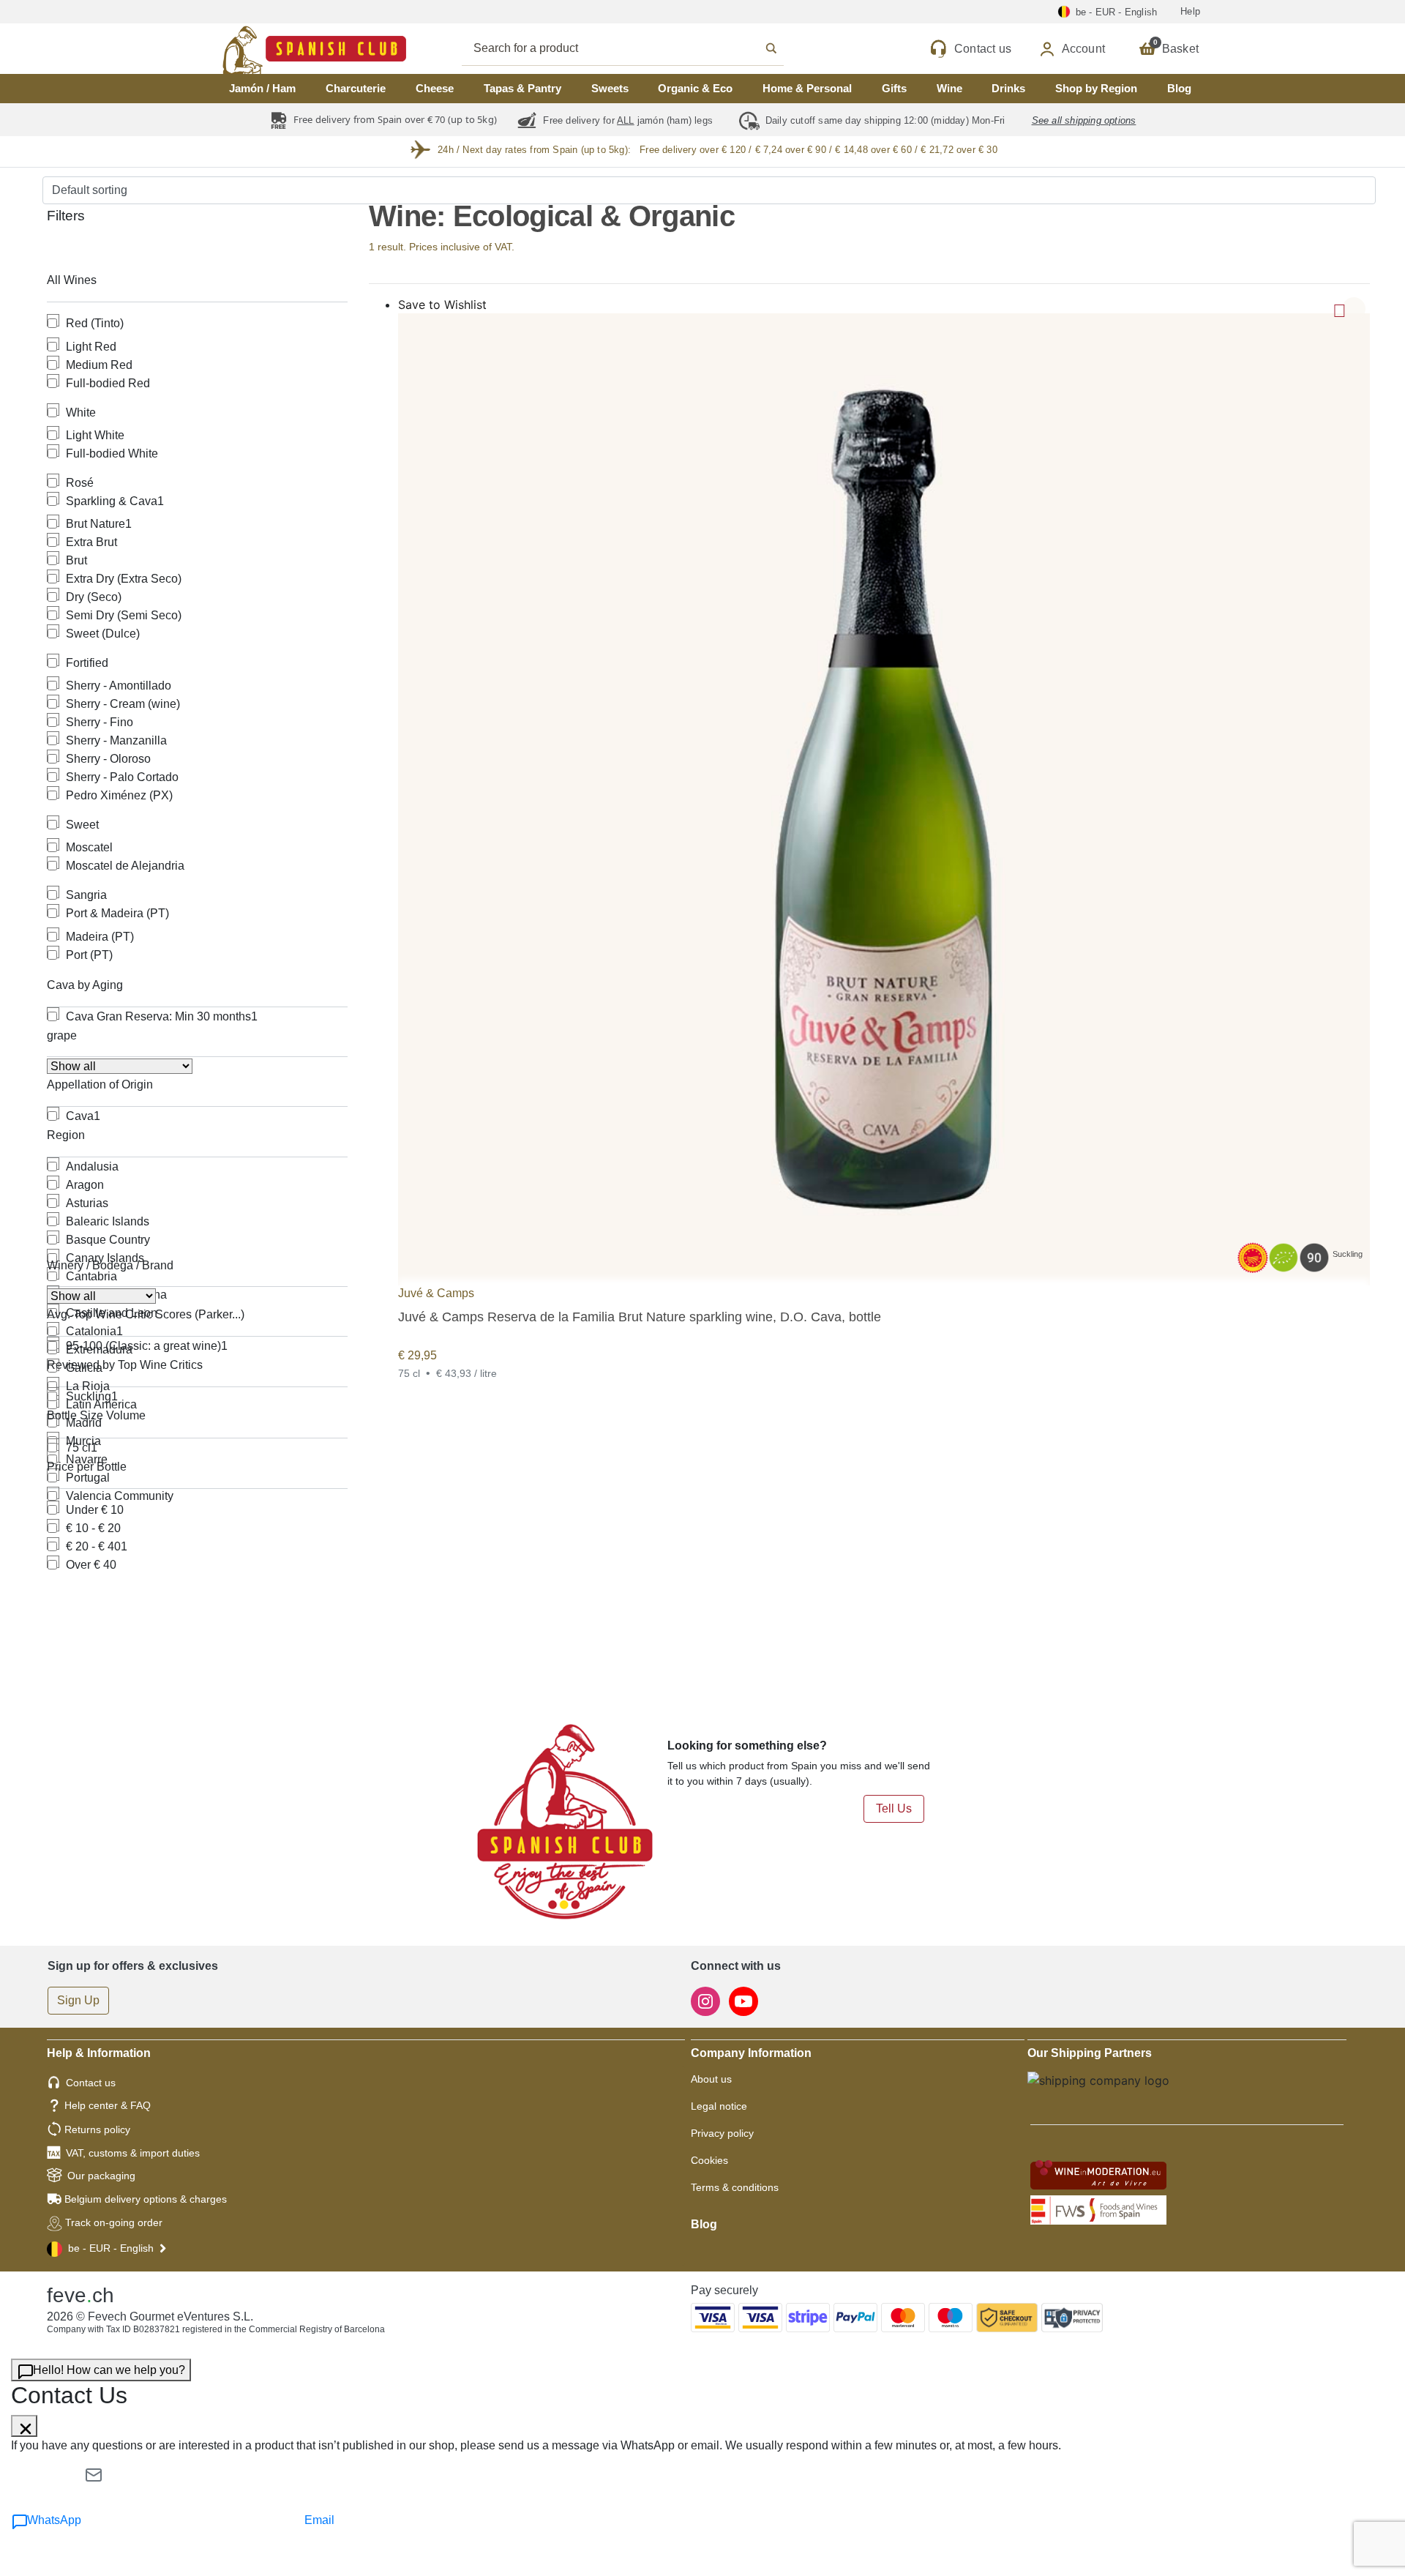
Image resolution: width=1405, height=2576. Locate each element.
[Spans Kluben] (263, 49)
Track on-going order (114, 2222)
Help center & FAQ (108, 2105)
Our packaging (101, 2176)
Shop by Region (1096, 88)
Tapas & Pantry (522, 88)
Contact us (91, 2083)
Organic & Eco (695, 88)
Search (639, 48)
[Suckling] (884, 799)
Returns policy (97, 2129)
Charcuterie (356, 88)
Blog (1179, 88)
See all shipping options (1084, 120)
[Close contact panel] (24, 2426)
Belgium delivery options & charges (146, 2199)
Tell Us (894, 1808)
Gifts (894, 88)
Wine (949, 88)
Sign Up (78, 2000)
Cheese (435, 88)
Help (1190, 11)
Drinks (1008, 88)
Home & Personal (807, 88)
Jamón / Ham (262, 88)
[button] (1354, 309)
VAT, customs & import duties (133, 2153)
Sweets (610, 88)
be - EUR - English (111, 2248)
